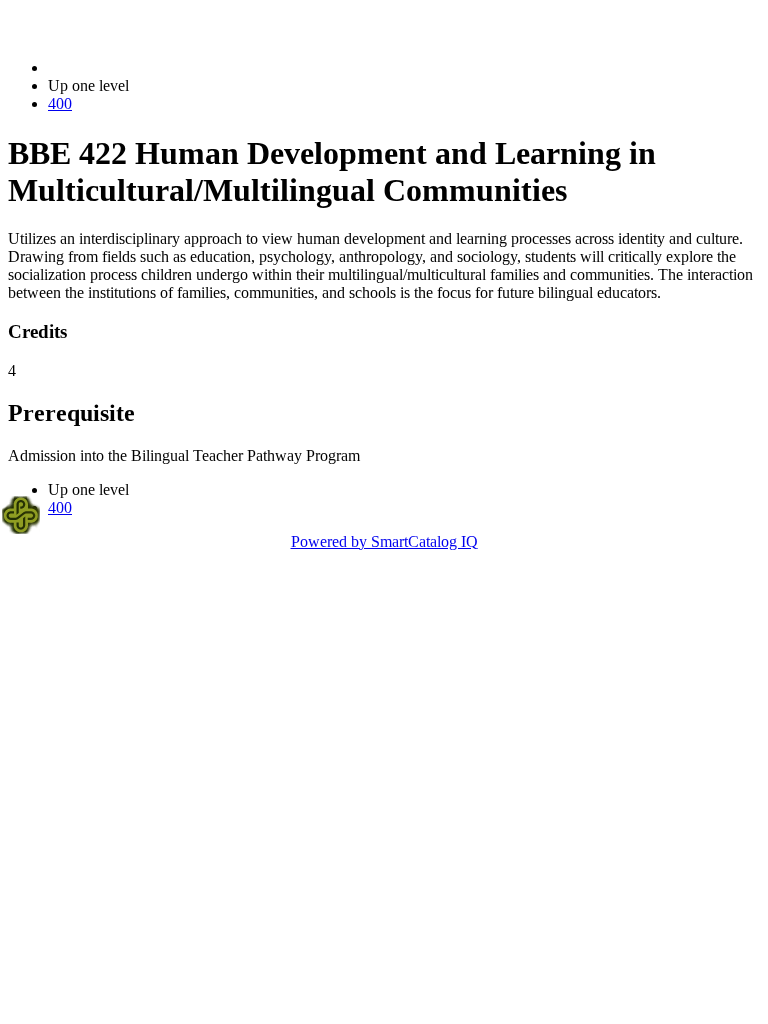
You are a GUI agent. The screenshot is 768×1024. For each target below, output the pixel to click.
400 (60, 103)
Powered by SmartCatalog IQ (384, 541)
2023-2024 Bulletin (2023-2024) (151, 67)
